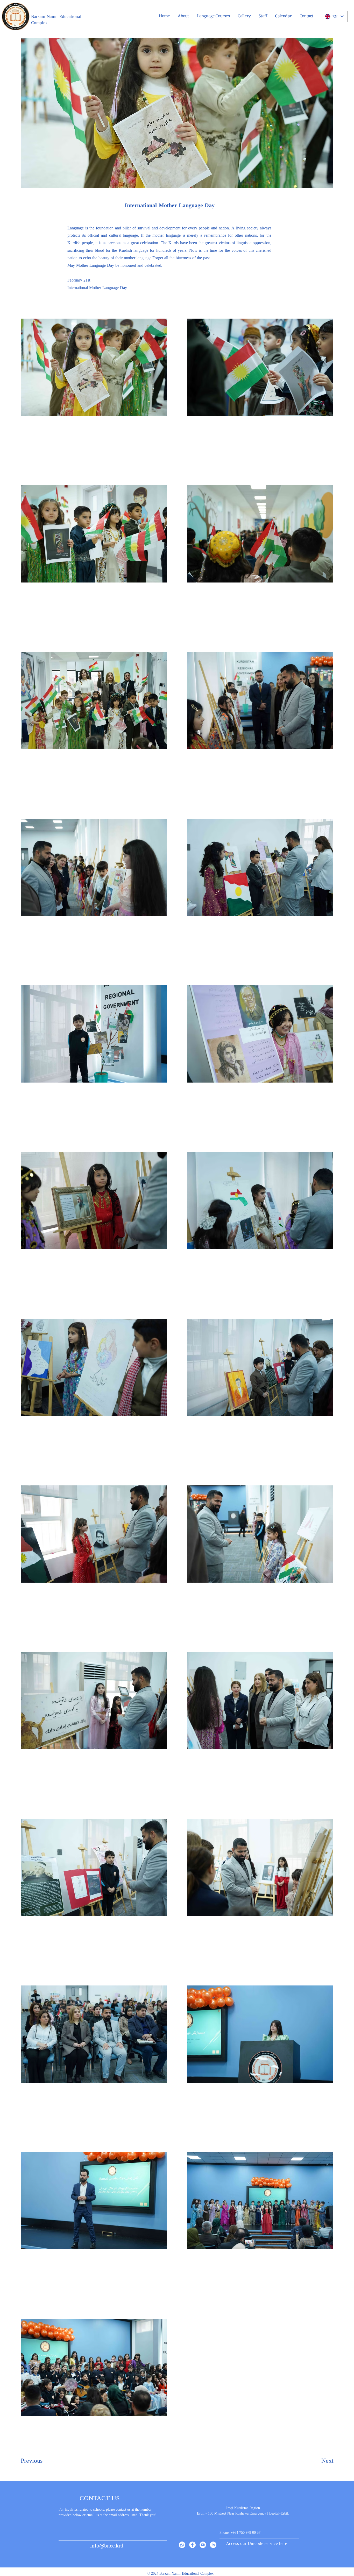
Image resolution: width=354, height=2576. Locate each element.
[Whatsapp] (182, 2545)
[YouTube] (203, 2545)
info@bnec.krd (107, 2545)
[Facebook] (192, 2545)
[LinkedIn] (213, 2545)
